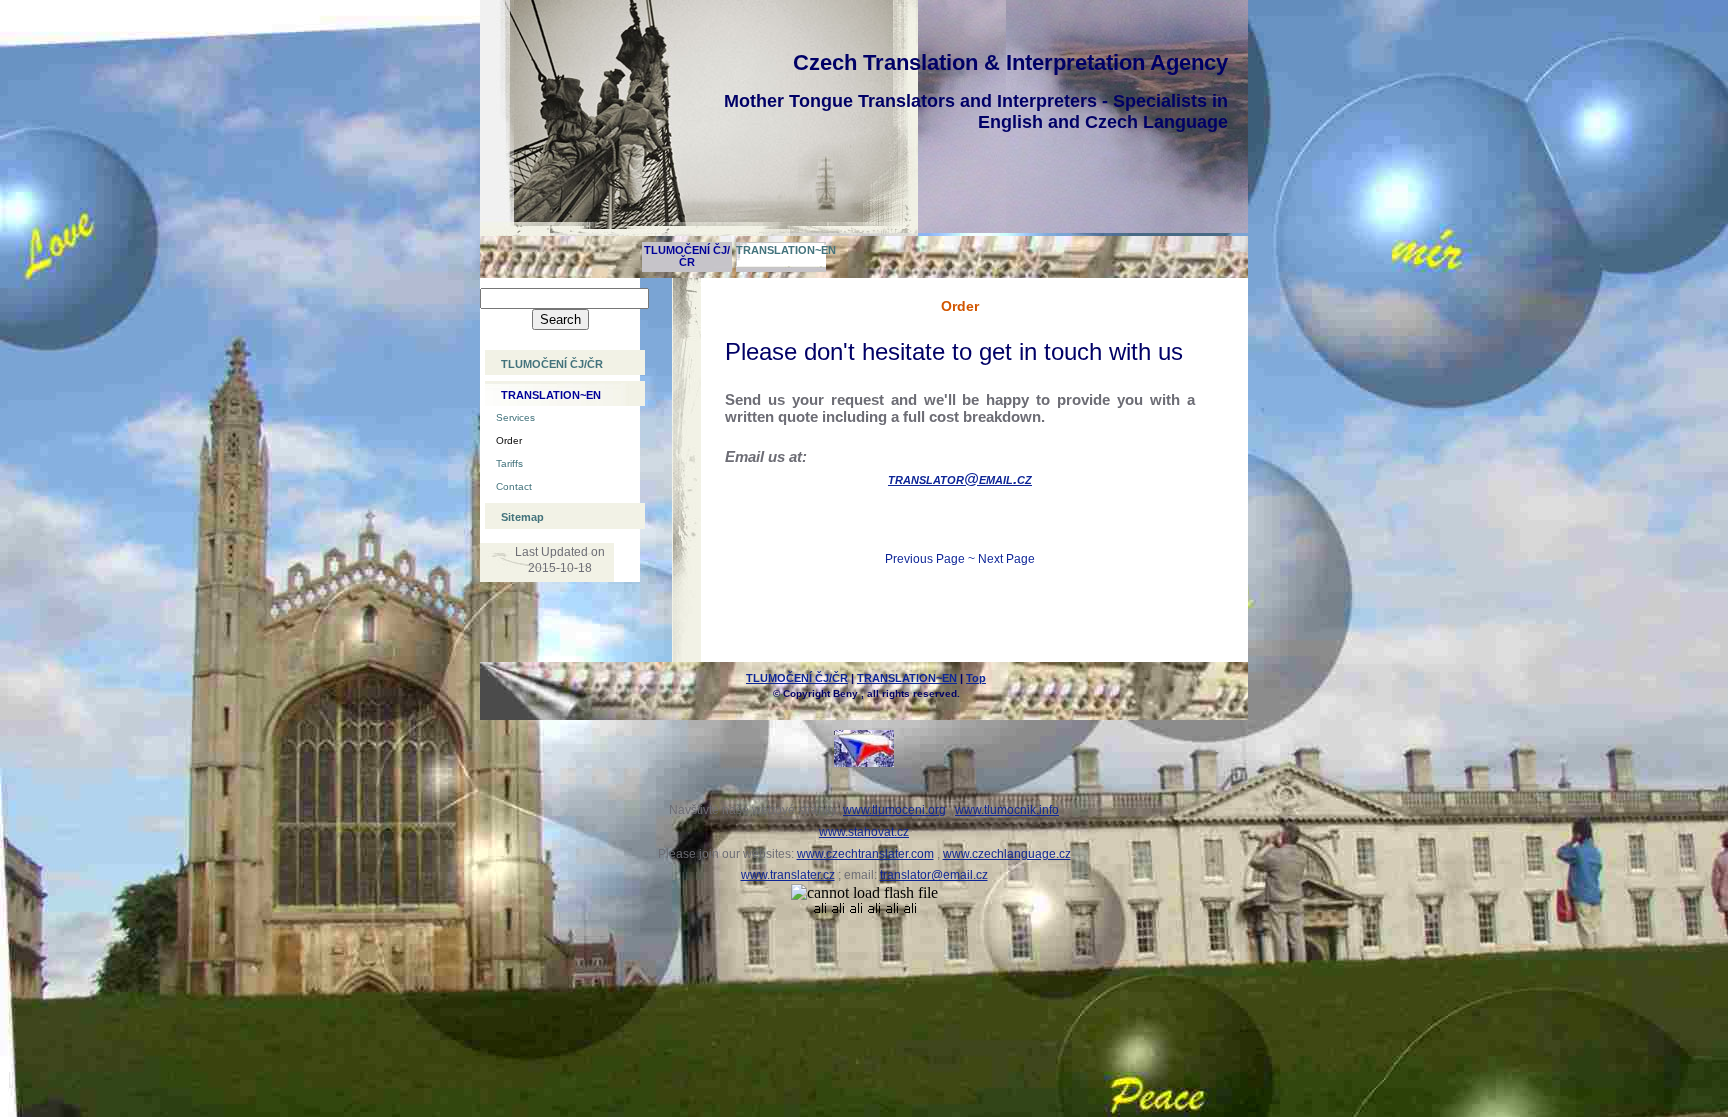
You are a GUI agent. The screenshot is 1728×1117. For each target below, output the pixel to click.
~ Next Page (1001, 559)
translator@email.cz (960, 478)
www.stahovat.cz (864, 832)
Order (509, 440)
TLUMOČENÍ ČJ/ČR (687, 256)
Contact (514, 486)
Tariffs (509, 463)
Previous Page (925, 559)
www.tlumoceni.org (894, 810)
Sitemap (522, 517)
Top (976, 678)
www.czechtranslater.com (865, 854)
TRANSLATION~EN (781, 250)
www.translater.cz (788, 875)
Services (515, 417)
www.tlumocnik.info (1007, 810)
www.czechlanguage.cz (1007, 854)
